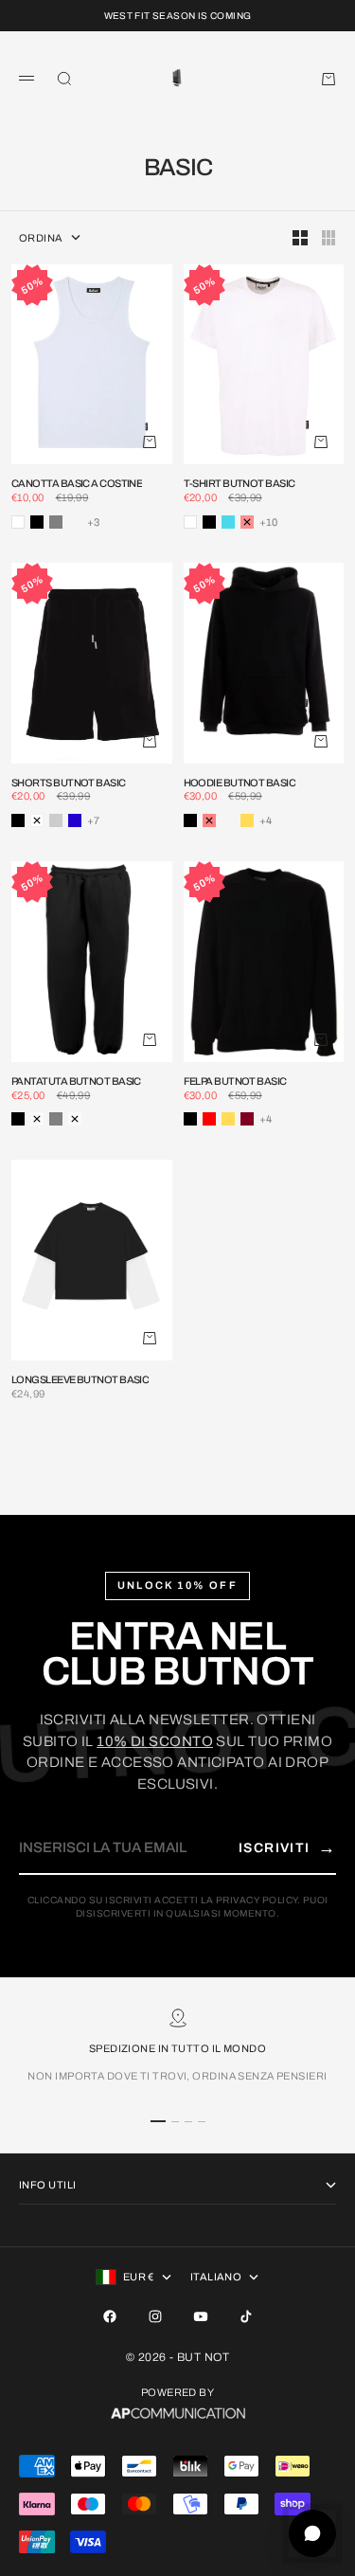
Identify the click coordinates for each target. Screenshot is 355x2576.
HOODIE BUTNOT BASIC (240, 784)
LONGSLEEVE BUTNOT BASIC (80, 1380)
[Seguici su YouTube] (201, 2316)
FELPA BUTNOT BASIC (235, 1082)
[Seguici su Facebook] (110, 2316)
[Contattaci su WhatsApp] (312, 2533)
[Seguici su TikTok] (246, 2316)
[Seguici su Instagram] (155, 2316)
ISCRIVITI (287, 1847)
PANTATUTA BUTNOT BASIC (76, 1082)
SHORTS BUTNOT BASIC (69, 784)
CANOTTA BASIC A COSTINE (77, 484)
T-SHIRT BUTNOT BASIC (240, 484)
